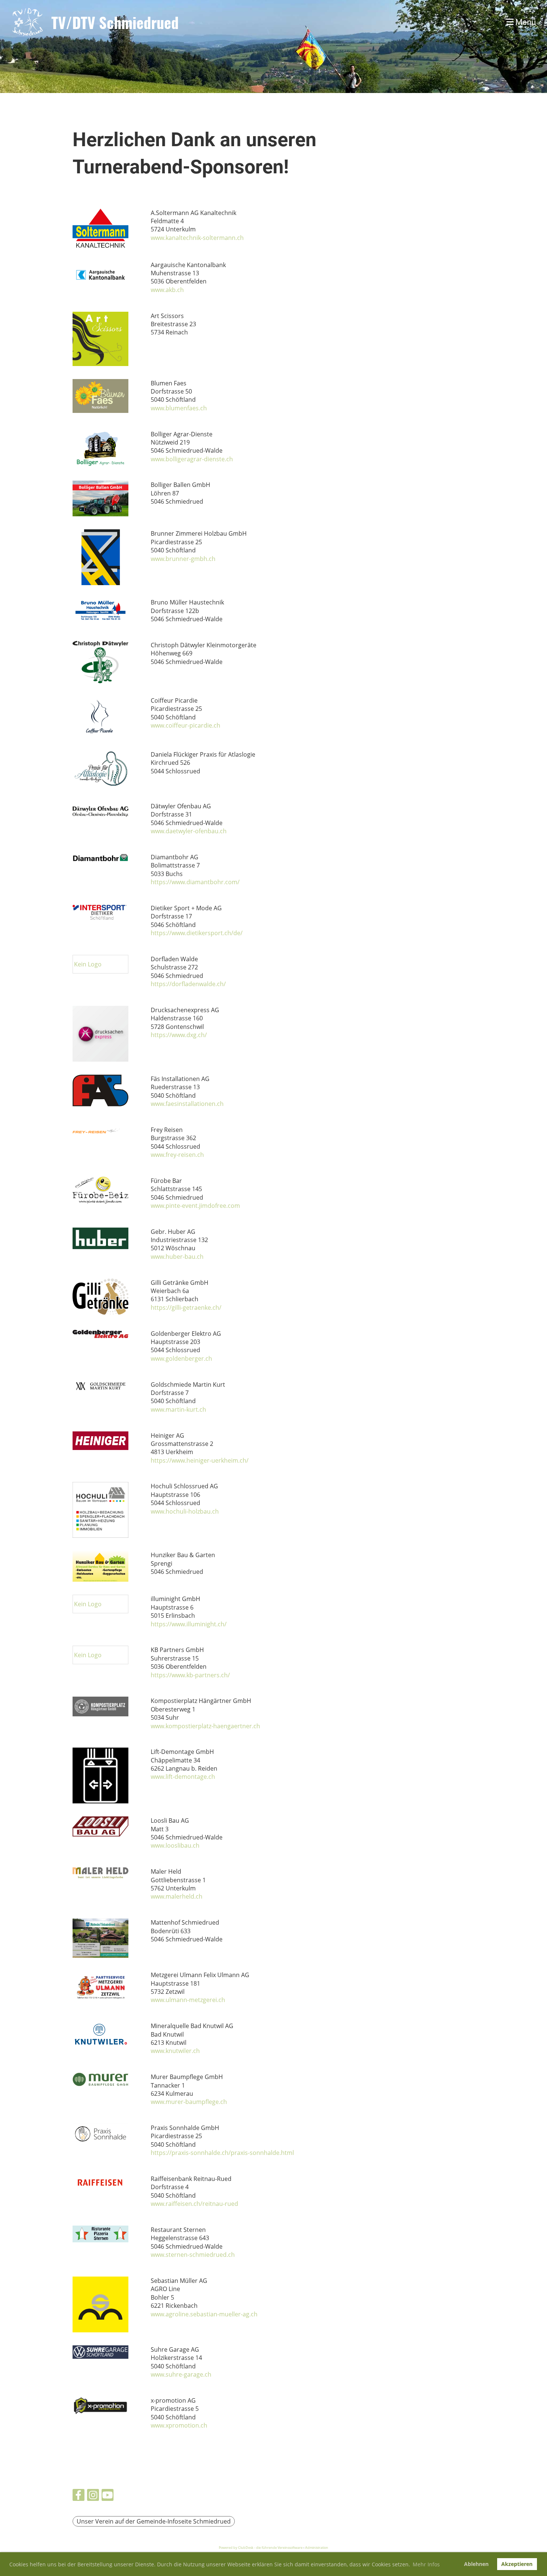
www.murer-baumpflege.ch (189, 2102)
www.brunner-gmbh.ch (183, 559)
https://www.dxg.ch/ (179, 1035)
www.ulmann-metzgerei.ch (188, 2000)
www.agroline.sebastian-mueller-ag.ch (204, 2314)
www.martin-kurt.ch (178, 1409)
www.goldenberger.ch (181, 1358)
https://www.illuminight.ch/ (189, 1624)
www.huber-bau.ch (177, 1257)
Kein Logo (88, 964)
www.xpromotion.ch (179, 2425)
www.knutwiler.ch (175, 2051)
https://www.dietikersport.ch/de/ (197, 933)
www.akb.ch (167, 290)
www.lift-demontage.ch (183, 1777)
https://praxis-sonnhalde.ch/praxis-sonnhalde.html (222, 2153)
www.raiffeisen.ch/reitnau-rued (194, 2204)
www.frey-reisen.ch (177, 1155)
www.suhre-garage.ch (181, 2374)
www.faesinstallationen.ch (187, 1104)
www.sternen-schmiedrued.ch (193, 2255)
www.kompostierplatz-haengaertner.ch (205, 1726)
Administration (317, 2548)
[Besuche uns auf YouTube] (108, 2496)
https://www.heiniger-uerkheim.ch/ (200, 1460)
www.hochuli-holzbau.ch (185, 1511)
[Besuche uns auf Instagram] (93, 2496)
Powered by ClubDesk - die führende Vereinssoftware (261, 2548)
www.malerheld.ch (177, 1896)
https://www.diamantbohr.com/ (195, 882)
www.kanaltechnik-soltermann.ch (197, 238)
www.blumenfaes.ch (179, 408)
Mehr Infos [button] (426, 2564)
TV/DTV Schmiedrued (115, 22)
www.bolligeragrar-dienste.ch (192, 459)
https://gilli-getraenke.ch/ (186, 1308)
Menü (525, 22)
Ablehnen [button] (476, 2564)
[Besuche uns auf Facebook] (79, 2496)
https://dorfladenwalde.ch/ (188, 984)
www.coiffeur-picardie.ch (185, 725)
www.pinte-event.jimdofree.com (195, 1206)
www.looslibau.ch (175, 1845)
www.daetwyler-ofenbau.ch (189, 831)
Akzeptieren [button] (517, 2564)
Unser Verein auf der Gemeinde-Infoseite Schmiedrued (154, 2521)
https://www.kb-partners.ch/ (190, 1675)
